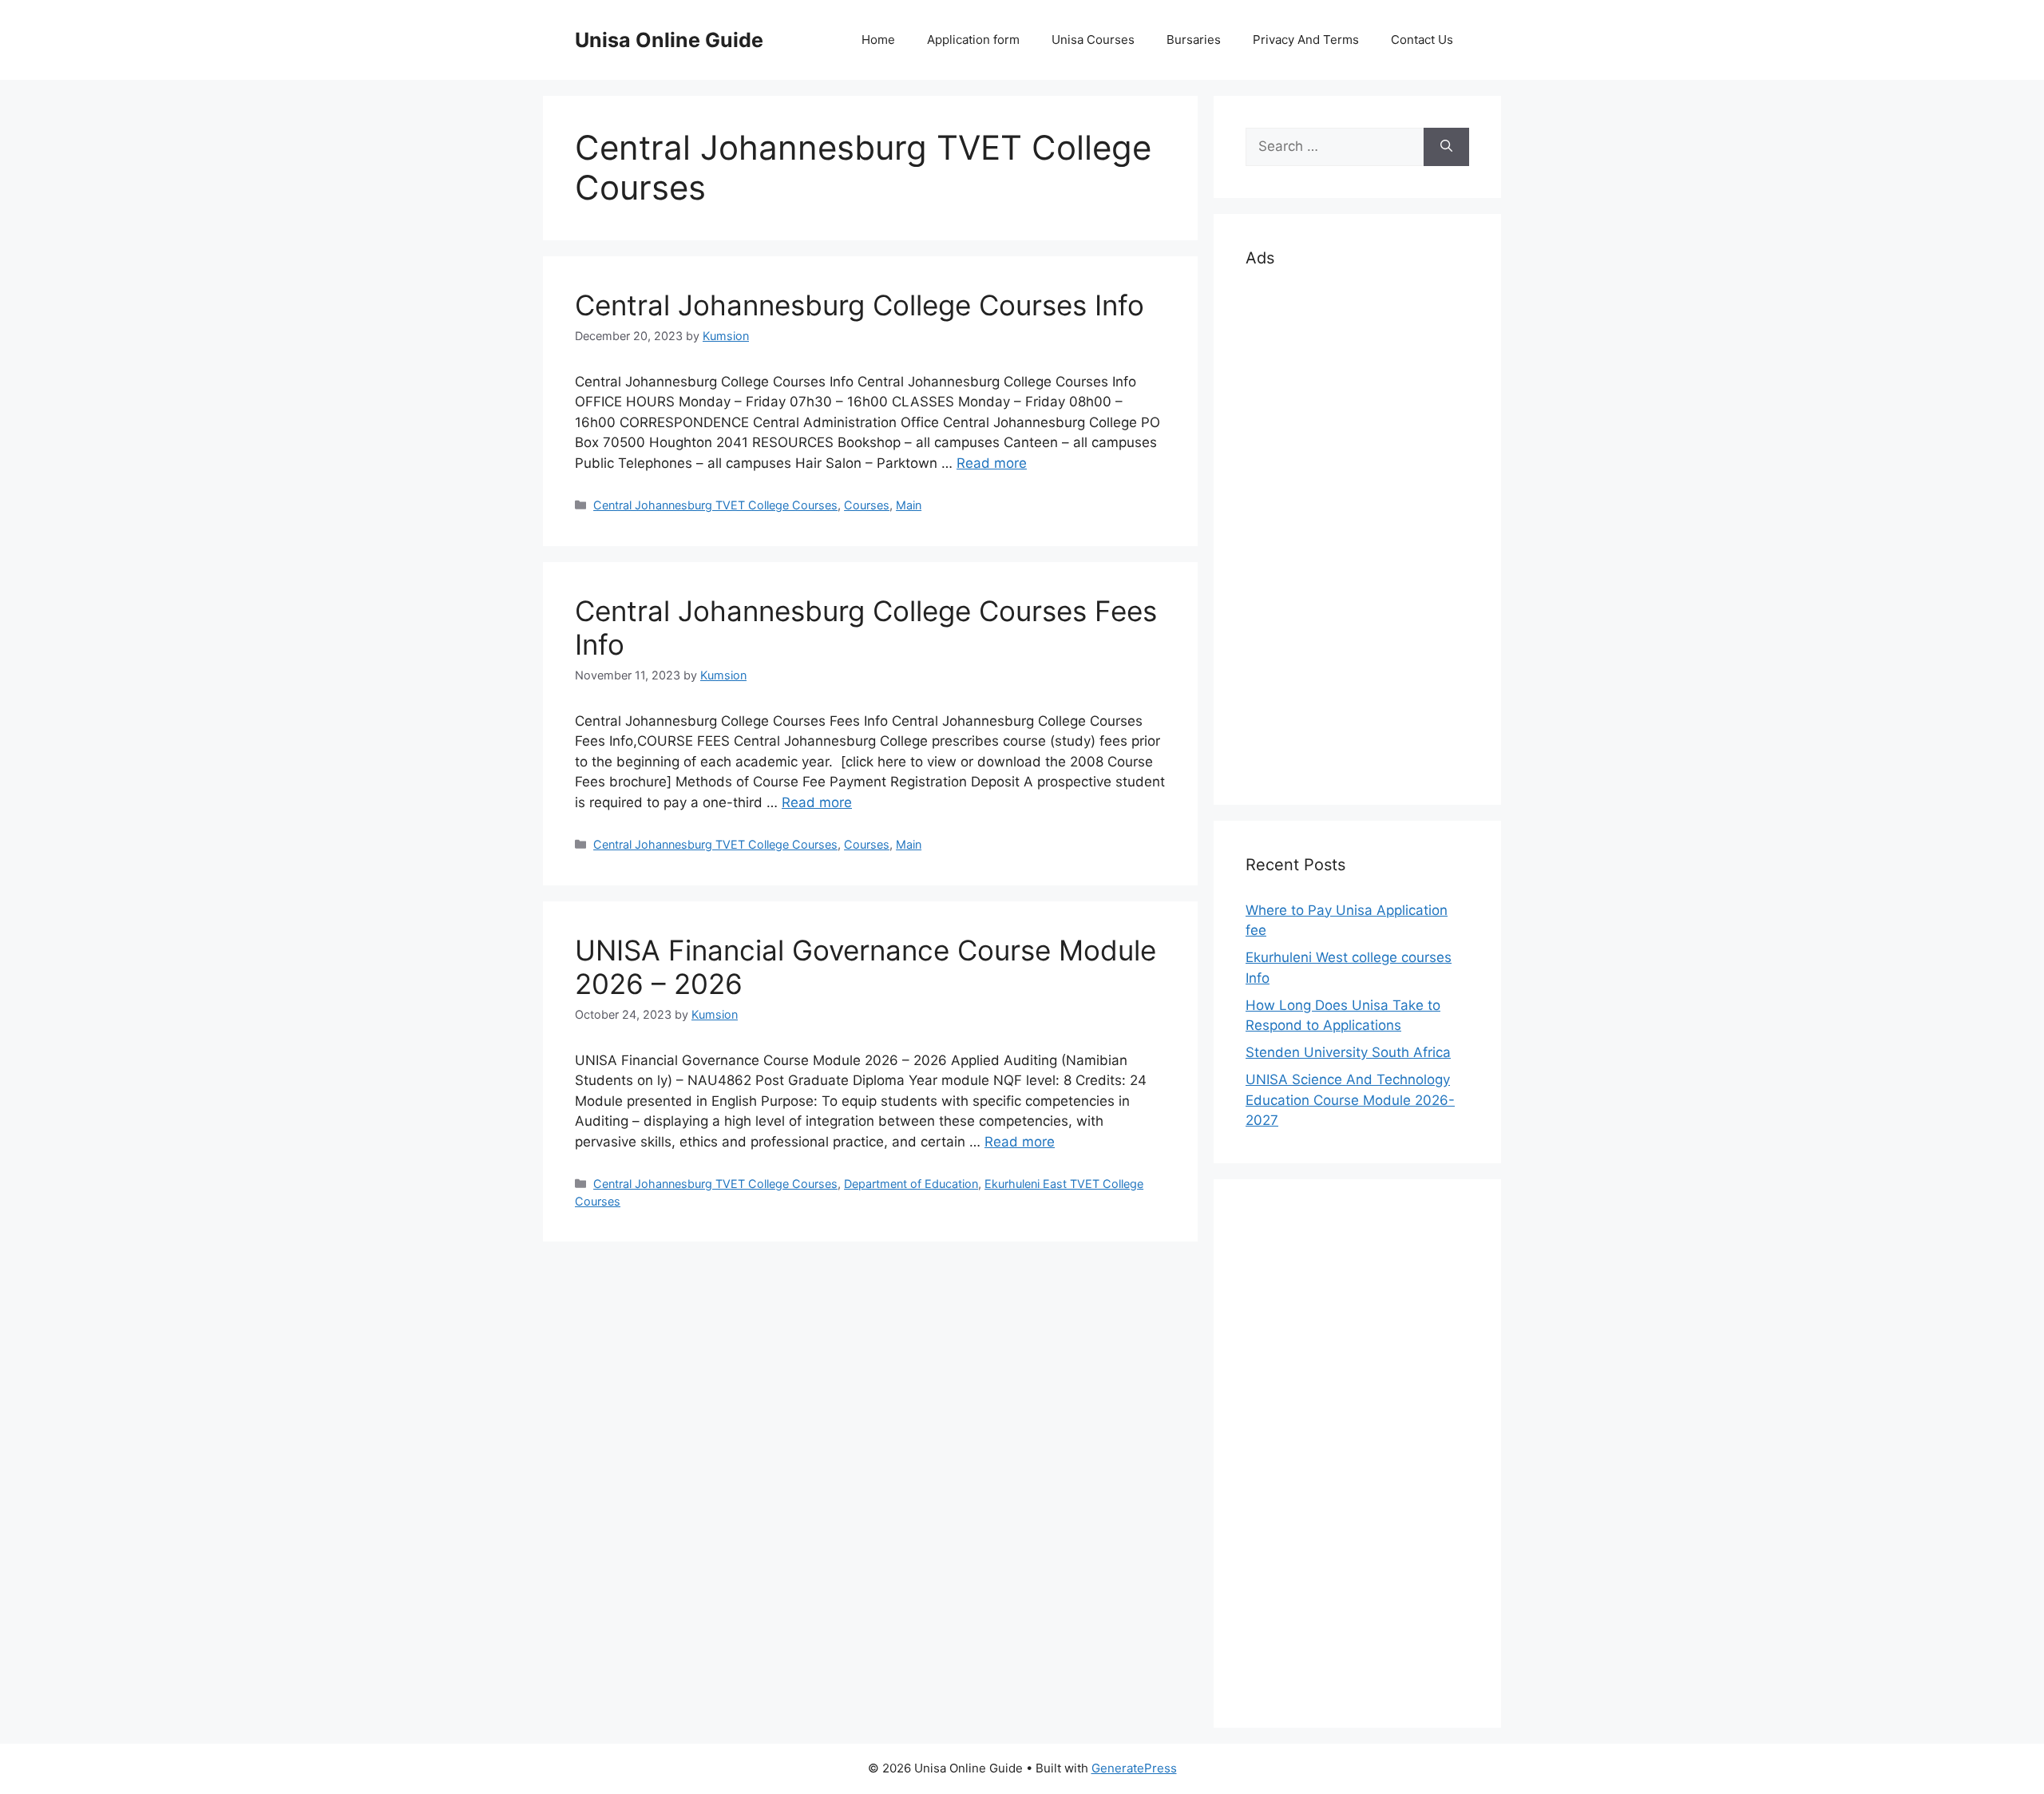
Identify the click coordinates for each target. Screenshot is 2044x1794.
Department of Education (911, 1184)
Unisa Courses (1093, 40)
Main (909, 505)
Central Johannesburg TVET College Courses (715, 505)
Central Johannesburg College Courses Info (860, 305)
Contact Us (1422, 40)
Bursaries (1194, 40)
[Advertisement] (1357, 533)
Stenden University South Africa (1348, 1052)
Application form (973, 40)
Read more (992, 463)
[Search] (1446, 147)
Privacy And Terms (1306, 40)
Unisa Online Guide (669, 40)
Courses (867, 505)
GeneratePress (1134, 1768)
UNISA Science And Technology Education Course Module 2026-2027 (1350, 1100)
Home (878, 40)
